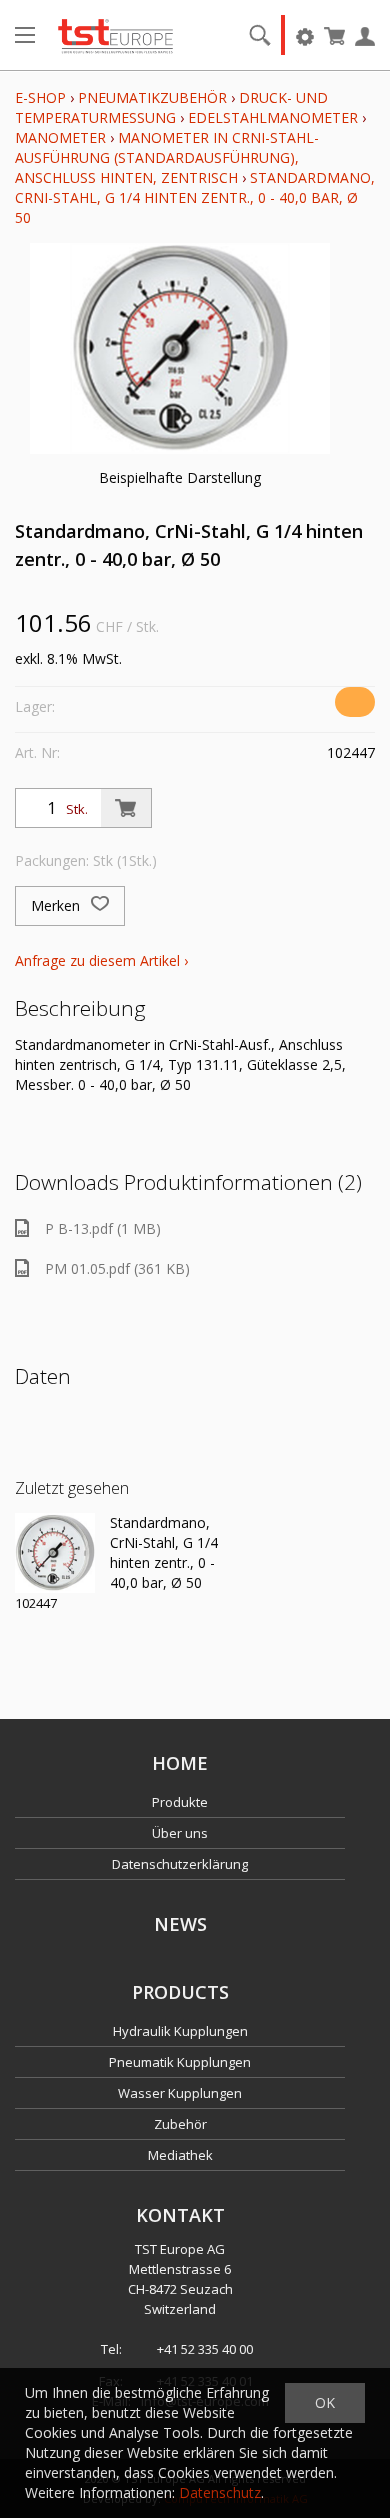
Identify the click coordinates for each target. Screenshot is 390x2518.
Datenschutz (220, 2492)
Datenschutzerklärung (180, 1864)
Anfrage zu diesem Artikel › (101, 960)
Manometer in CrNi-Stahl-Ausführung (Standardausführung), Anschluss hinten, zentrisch (167, 157)
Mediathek (180, 2155)
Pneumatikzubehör (154, 97)
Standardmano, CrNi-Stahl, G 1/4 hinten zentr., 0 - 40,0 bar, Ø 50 (195, 197)
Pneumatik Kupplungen (180, 2062)
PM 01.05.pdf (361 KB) (117, 1268)
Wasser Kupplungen (180, 2093)
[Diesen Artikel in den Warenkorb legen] (126, 808)
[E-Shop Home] (115, 35)
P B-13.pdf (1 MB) (103, 1228)
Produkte (180, 1802)
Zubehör (180, 2124)
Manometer (60, 137)
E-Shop (40, 97)
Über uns (180, 1833)
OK (325, 2402)
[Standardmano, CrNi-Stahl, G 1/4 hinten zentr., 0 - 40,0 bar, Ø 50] (55, 1553)
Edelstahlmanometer (273, 117)
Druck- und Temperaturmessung (171, 107)
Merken (57, 905)
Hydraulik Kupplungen (180, 2031)
